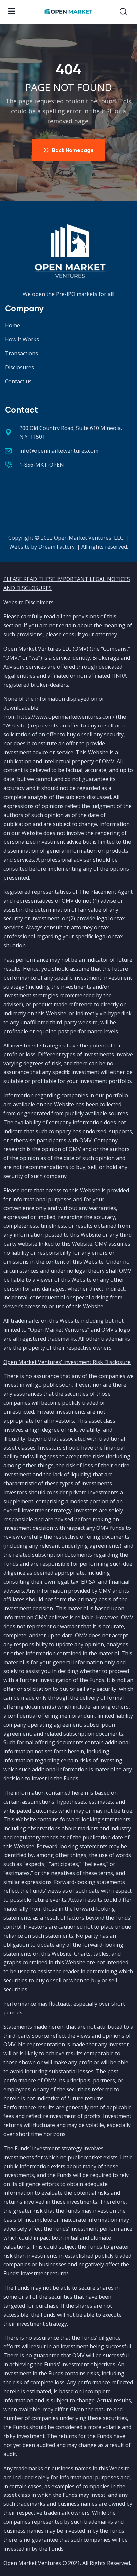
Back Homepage (73, 150)
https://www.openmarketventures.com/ (66, 717)
